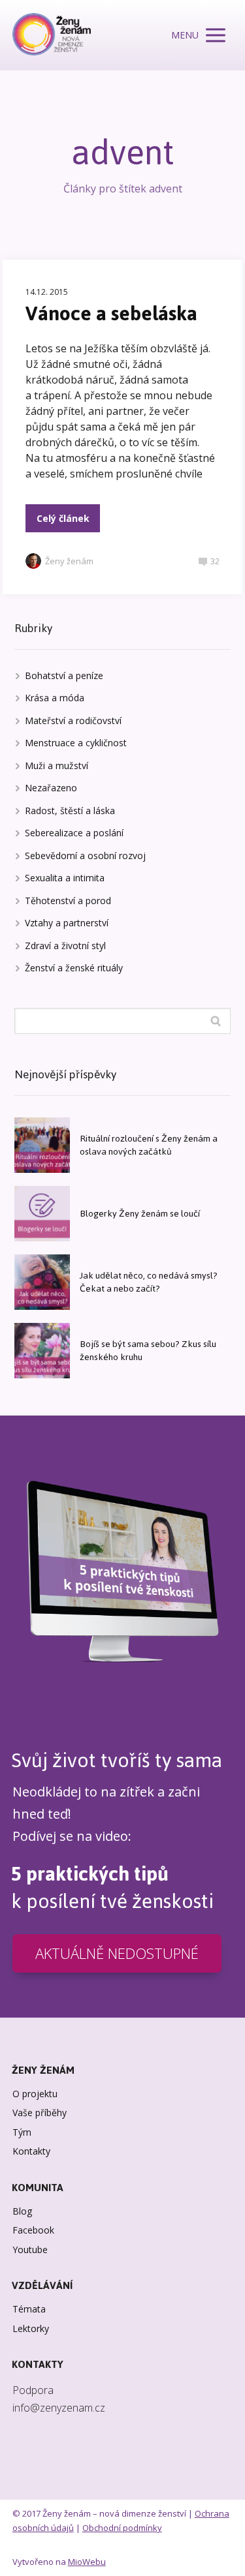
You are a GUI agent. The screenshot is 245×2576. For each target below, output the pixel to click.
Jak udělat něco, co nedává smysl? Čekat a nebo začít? (149, 1282)
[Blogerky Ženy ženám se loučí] (42, 1214)
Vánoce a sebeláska (111, 313)
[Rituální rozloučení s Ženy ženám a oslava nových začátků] (42, 1145)
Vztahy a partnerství (67, 923)
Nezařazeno (51, 788)
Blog (22, 2211)
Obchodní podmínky (122, 2528)
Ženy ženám (69, 561)
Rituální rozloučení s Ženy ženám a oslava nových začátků (149, 1145)
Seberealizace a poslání (74, 833)
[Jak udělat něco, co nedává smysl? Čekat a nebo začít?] (42, 1282)
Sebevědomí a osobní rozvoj (85, 856)
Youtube (30, 2250)
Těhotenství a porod (68, 901)
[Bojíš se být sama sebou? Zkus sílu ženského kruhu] (42, 1351)
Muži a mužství (57, 765)
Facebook (33, 2230)
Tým (22, 2132)
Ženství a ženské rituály (74, 968)
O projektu (35, 2094)
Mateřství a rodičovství (73, 720)
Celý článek (63, 518)
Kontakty (31, 2151)
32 (215, 561)
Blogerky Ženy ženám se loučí (140, 1214)
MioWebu (87, 2562)
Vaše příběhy (40, 2113)
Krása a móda (55, 698)
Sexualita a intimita (65, 878)
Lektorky (31, 2328)
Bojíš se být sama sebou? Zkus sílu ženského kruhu (148, 1351)
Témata (29, 2309)
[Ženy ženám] (52, 35)
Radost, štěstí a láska (70, 811)
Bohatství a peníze (64, 675)
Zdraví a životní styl (65, 946)
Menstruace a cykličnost (76, 743)
